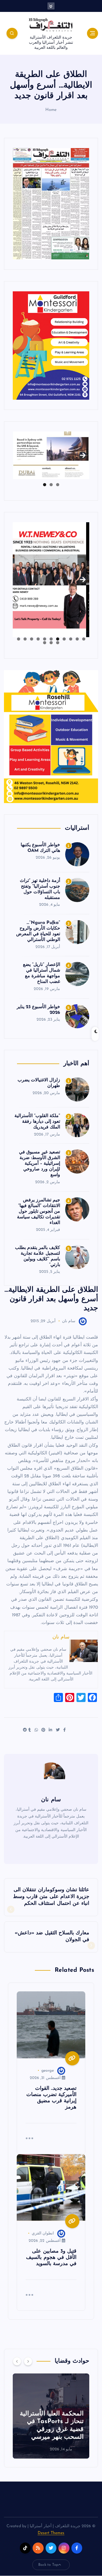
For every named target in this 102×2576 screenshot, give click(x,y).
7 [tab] (45, 639)
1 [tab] (58, 485)
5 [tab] (58, 639)
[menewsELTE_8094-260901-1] (51, 204)
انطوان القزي (43, 2233)
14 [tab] (44, 643)
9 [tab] (32, 639)
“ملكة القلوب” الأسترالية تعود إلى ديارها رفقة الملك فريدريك (37, 1122)
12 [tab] (58, 643)
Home (51, 110)
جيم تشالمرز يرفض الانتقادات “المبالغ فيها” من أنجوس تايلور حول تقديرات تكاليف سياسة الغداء (39, 1212)
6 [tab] (51, 639)
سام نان (69, 1321)
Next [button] (83, 454)
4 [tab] (64, 639)
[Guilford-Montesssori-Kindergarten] (51, 345)
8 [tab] (38, 639)
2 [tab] (51, 485)
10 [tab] (25, 639)
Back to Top (48, 2565)
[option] (51, 2416)
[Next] (28, 2361)
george (48, 2071)
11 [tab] (18, 639)
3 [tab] (45, 485)
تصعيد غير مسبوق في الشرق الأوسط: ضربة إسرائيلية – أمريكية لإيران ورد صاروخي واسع (40, 1164)
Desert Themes (51, 2533)
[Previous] (17, 2361)
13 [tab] (51, 643)
